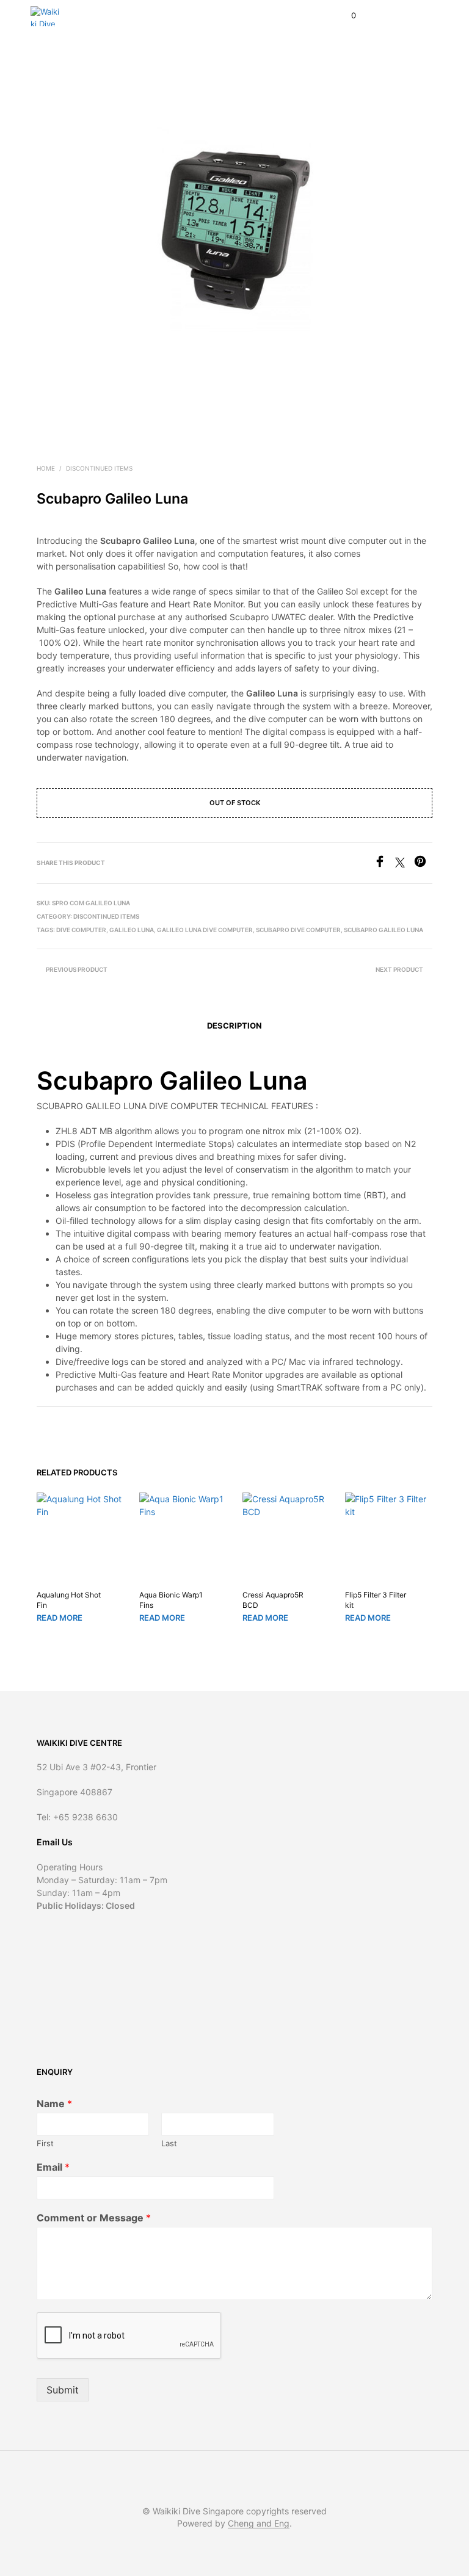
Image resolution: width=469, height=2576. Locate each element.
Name (54, 2104)
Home (46, 468)
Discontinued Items (99, 468)
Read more (60, 1618)
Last (169, 2143)
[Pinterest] (423, 864)
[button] (345, 16)
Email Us (55, 1842)
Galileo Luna (132, 930)
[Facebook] (384, 864)
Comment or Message (94, 2218)
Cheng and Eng (259, 2524)
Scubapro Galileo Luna (384, 930)
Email (53, 2167)
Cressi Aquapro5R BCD (273, 1600)
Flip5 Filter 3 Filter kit (376, 1600)
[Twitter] (405, 864)
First (45, 2143)
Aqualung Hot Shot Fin (69, 1600)
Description (234, 1026)
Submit (63, 2390)
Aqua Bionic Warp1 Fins (171, 1600)
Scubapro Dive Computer (298, 930)
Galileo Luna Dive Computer (205, 930)
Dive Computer (81, 930)
